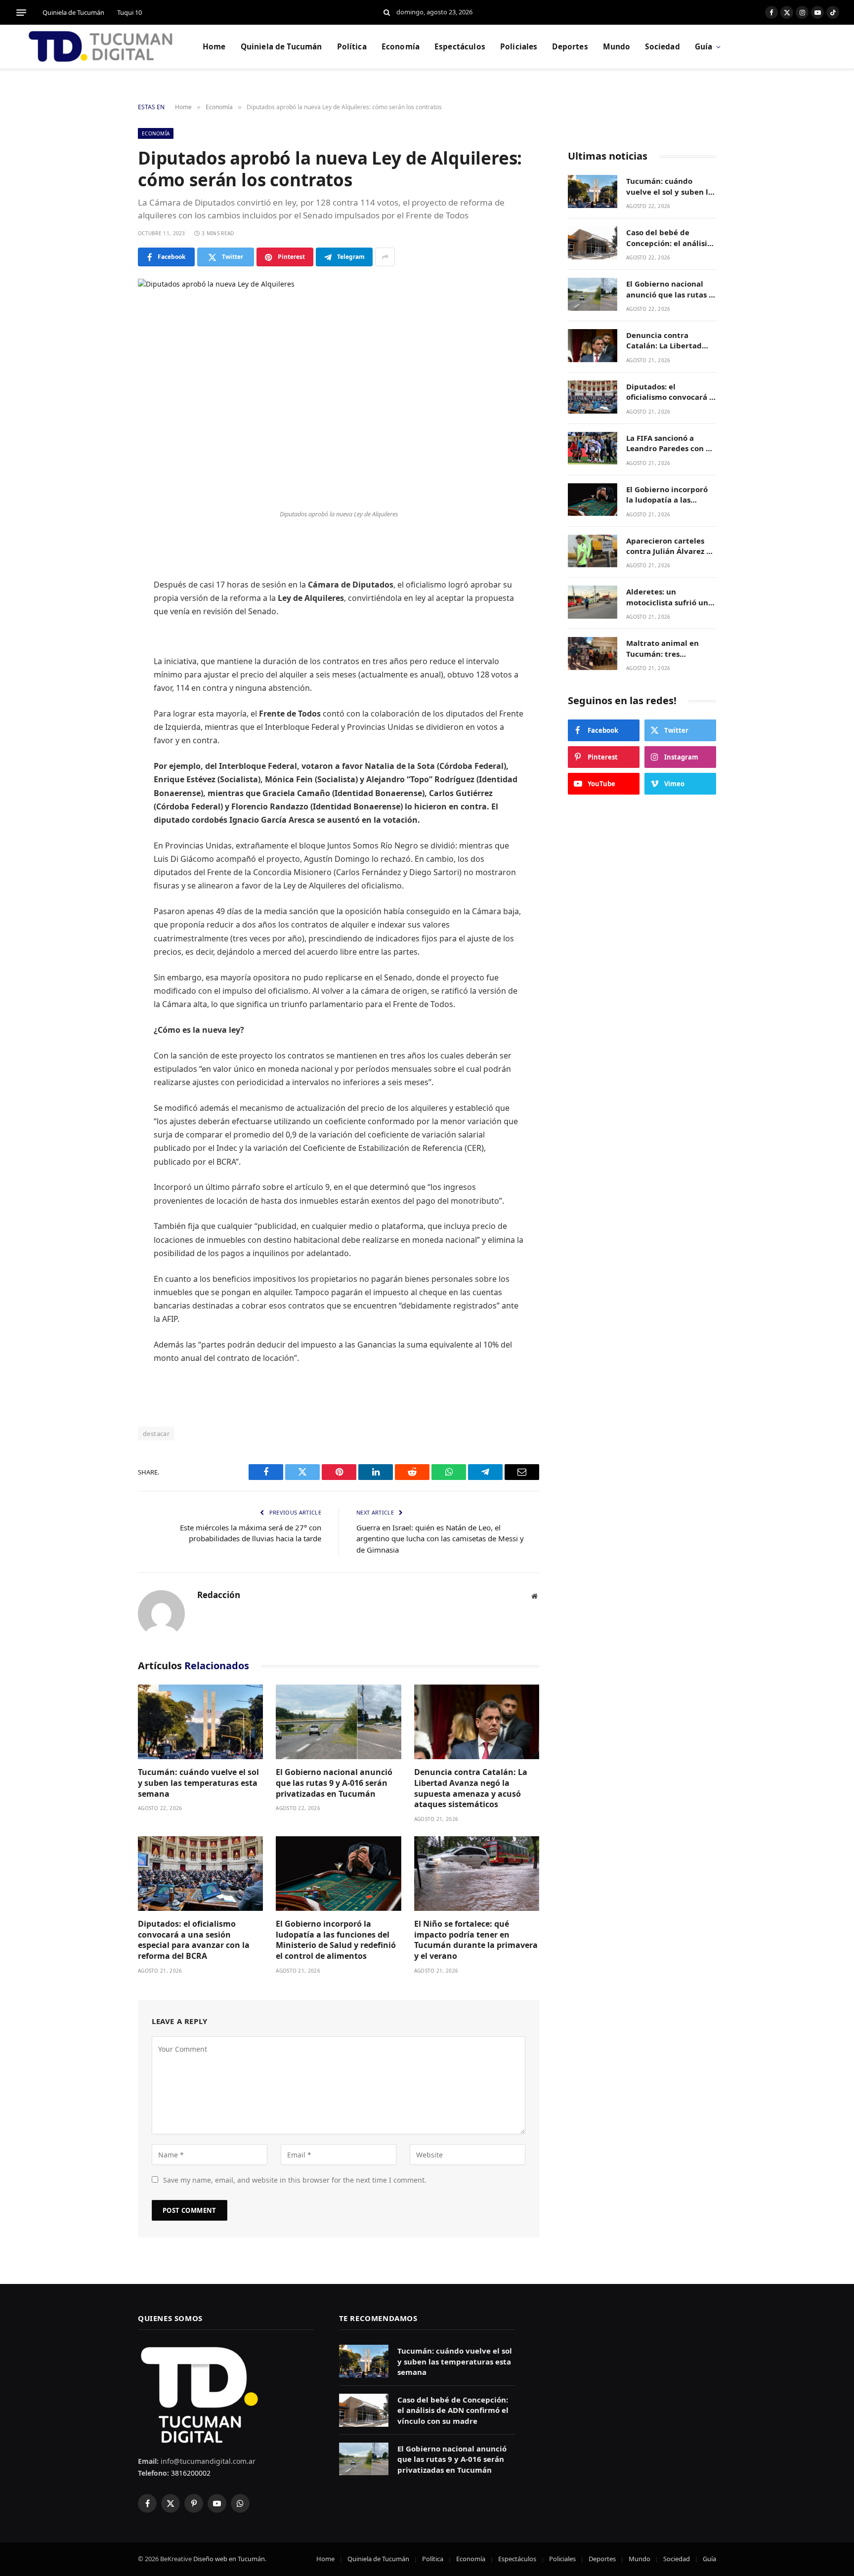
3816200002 (190, 2473)
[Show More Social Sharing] (385, 257)
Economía (401, 47)
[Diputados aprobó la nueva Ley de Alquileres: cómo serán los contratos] (339, 392)
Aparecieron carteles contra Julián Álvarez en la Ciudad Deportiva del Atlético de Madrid (671, 546)
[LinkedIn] (103, 620)
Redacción (219, 1595)
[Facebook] (103, 569)
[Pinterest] (103, 645)
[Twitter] (103, 594)
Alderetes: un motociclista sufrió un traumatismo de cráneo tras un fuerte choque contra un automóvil (670, 597)
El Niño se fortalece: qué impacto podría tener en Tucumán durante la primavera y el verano (476, 1940)
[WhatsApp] (103, 670)
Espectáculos (460, 47)
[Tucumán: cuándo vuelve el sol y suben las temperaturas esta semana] (200, 1722)
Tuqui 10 (129, 12)
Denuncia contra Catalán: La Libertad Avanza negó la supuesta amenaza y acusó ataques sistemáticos (471, 1788)
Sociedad (662, 47)
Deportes (570, 47)
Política (352, 47)
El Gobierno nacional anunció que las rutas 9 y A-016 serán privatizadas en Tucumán (334, 1783)
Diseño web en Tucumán (229, 2559)
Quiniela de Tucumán (73, 12)
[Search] (387, 13)
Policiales (519, 47)
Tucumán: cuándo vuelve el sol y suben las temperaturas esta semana (198, 1783)
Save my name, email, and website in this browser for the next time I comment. (295, 2180)
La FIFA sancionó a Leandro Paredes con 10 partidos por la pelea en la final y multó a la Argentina (671, 443)
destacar (156, 1434)
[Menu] (21, 12)
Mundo (617, 47)
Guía (704, 47)
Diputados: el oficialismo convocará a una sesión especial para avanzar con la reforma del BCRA (194, 1940)
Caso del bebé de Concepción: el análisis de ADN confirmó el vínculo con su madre (668, 238)
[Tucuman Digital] (101, 47)
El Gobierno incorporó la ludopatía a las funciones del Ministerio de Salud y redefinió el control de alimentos (336, 1940)
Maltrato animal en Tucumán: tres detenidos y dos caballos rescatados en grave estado (668, 649)
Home (214, 47)
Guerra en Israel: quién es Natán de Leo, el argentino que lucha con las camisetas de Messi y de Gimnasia (440, 1539)
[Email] (103, 695)
